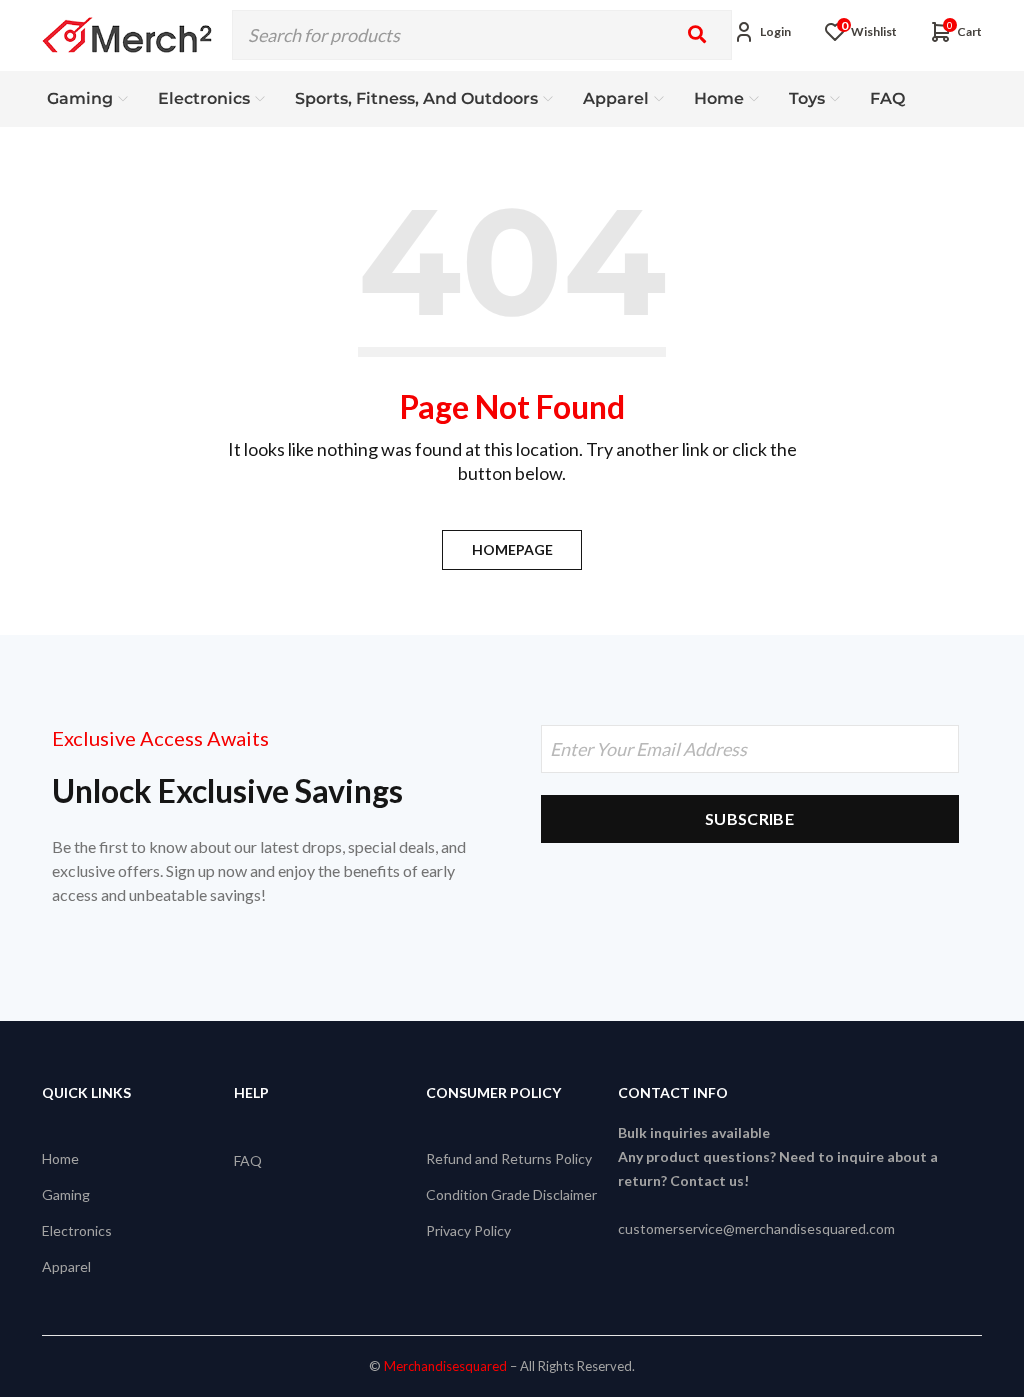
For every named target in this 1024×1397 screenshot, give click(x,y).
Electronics (77, 1230)
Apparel (66, 1266)
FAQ (248, 1160)
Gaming (66, 1194)
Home (60, 1158)
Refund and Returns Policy (509, 1158)
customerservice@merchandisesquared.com (756, 1228)
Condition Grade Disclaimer (511, 1194)
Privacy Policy (468, 1230)
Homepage (512, 549)
